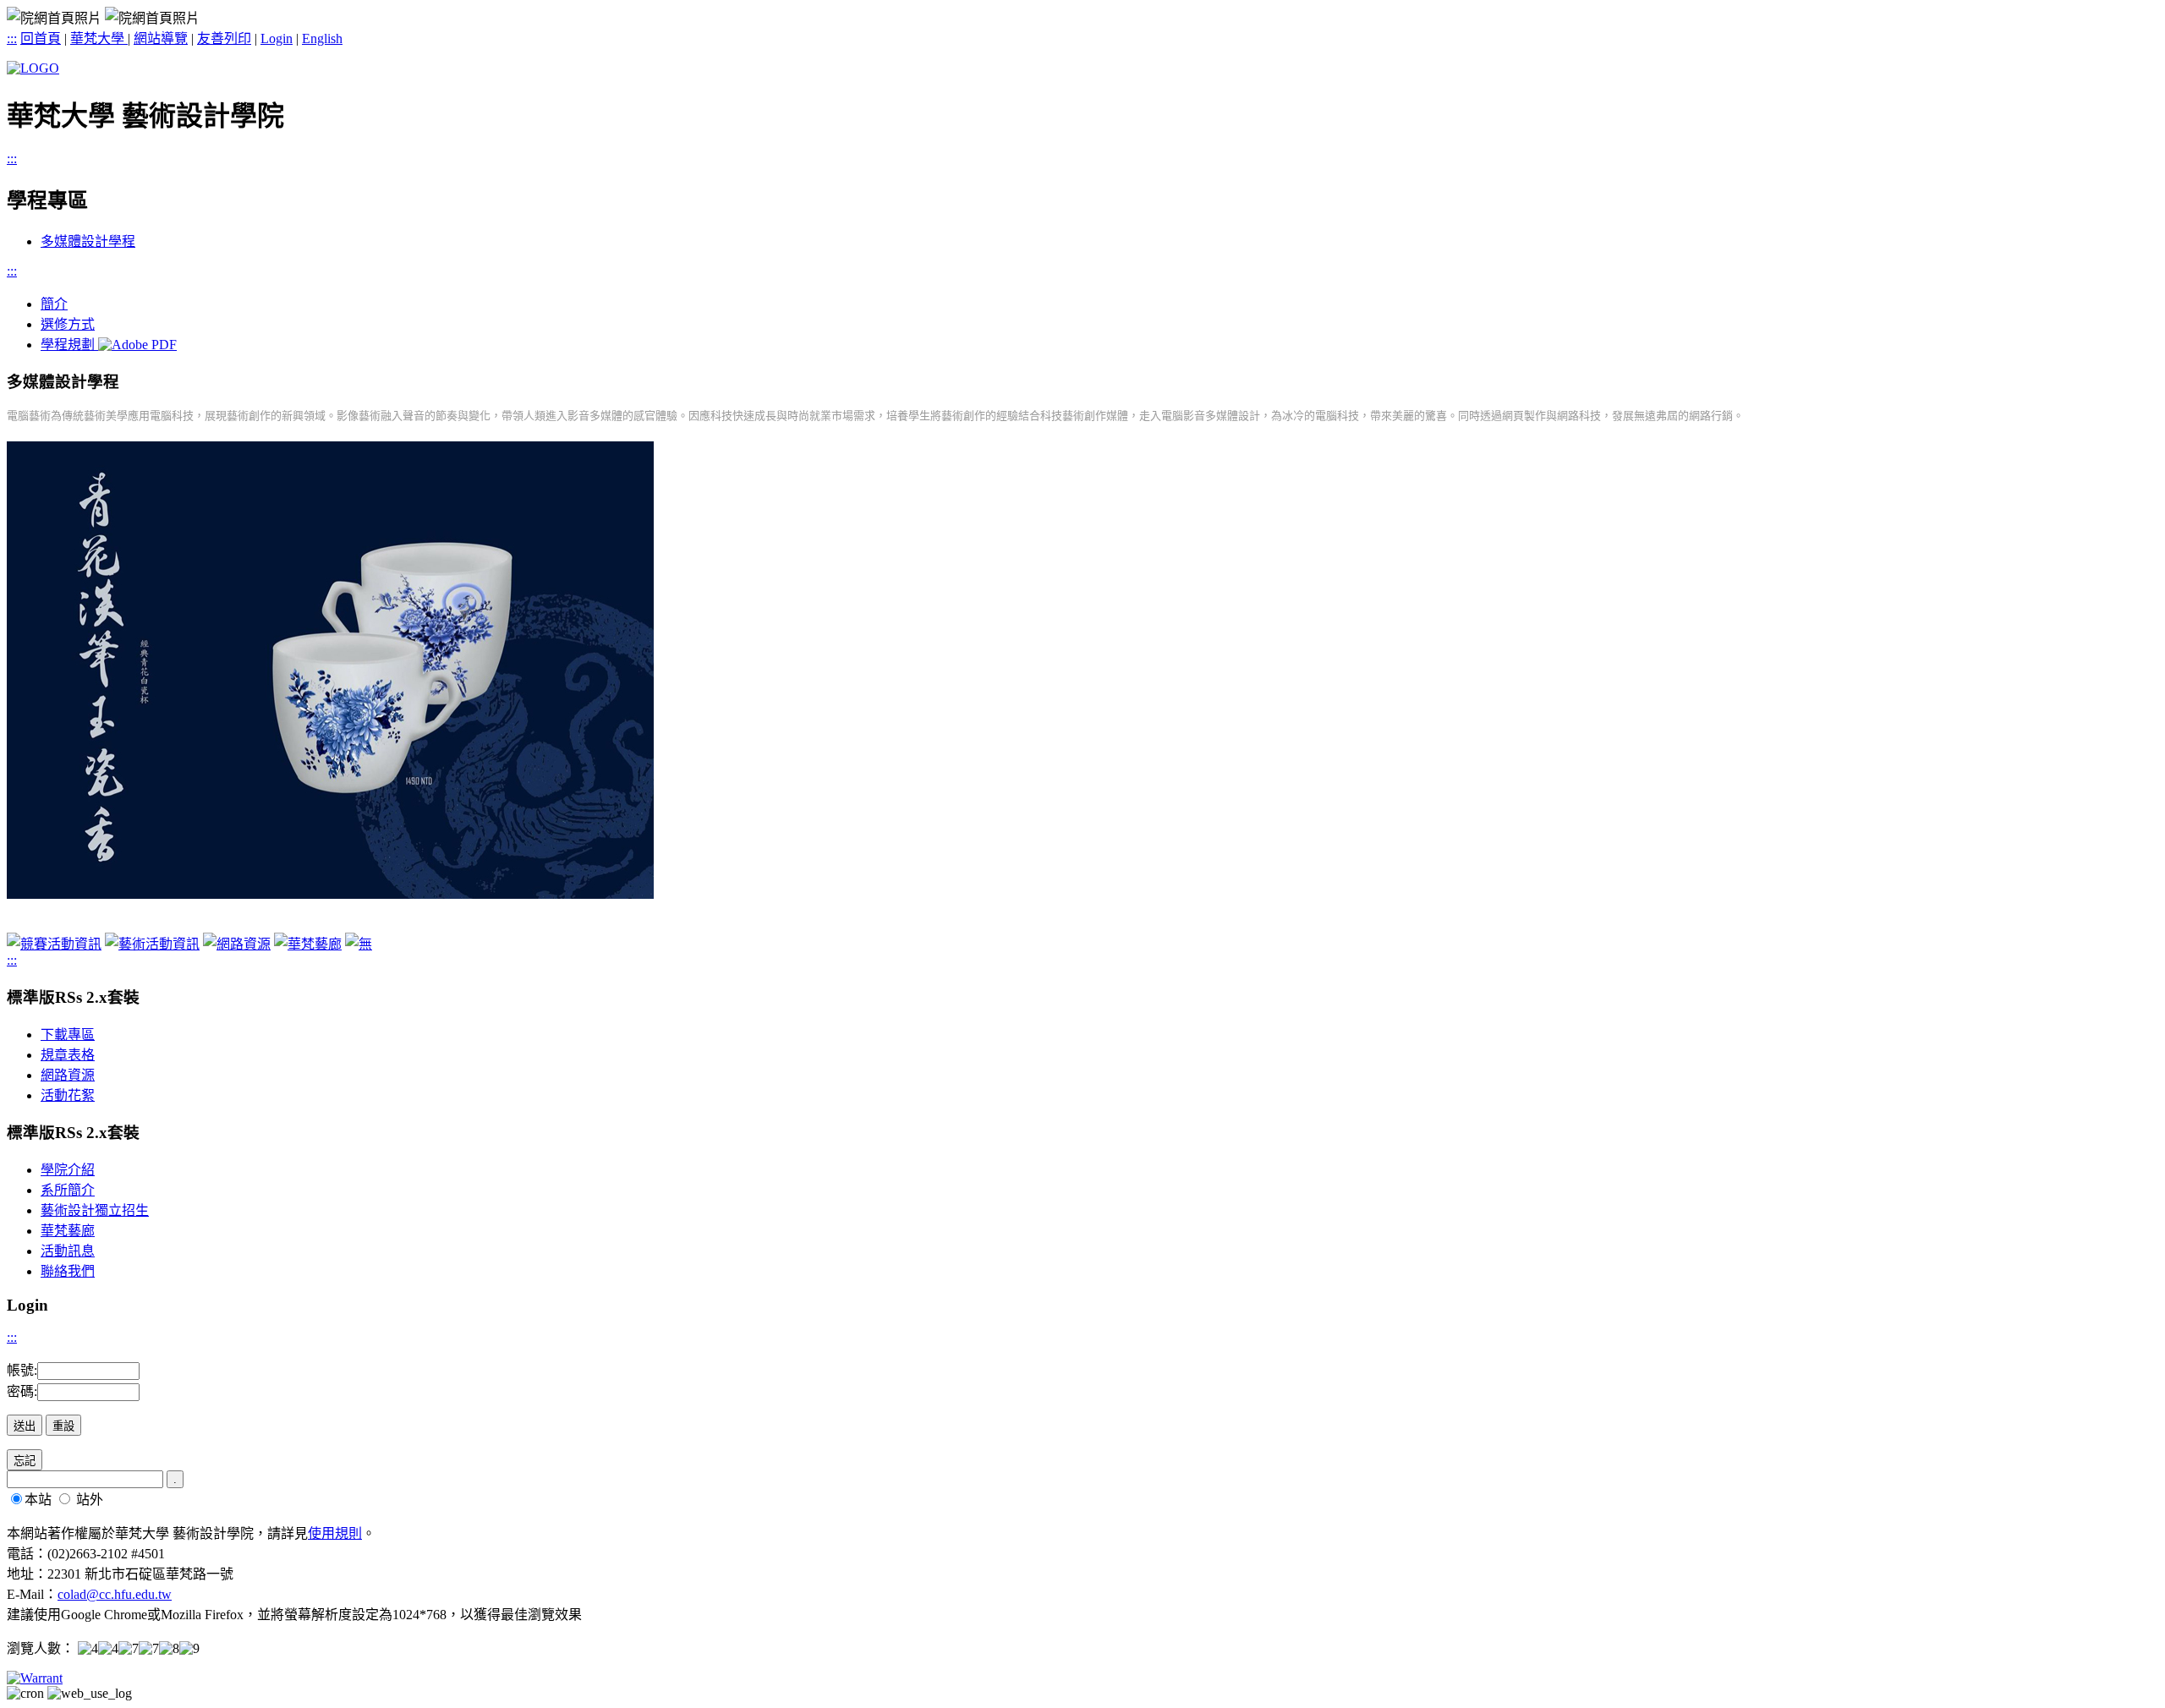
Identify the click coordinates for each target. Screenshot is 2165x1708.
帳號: (22, 1370)
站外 (90, 1500)
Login (277, 38)
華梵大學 (99, 38)
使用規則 (335, 1533)
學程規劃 (69, 345)
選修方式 (68, 324)
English (322, 38)
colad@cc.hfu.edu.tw (115, 1594)
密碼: (22, 1391)
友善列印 (224, 38)
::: (12, 38)
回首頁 (41, 38)
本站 (38, 1500)
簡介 (54, 304)
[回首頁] (33, 68)
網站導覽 (161, 38)
